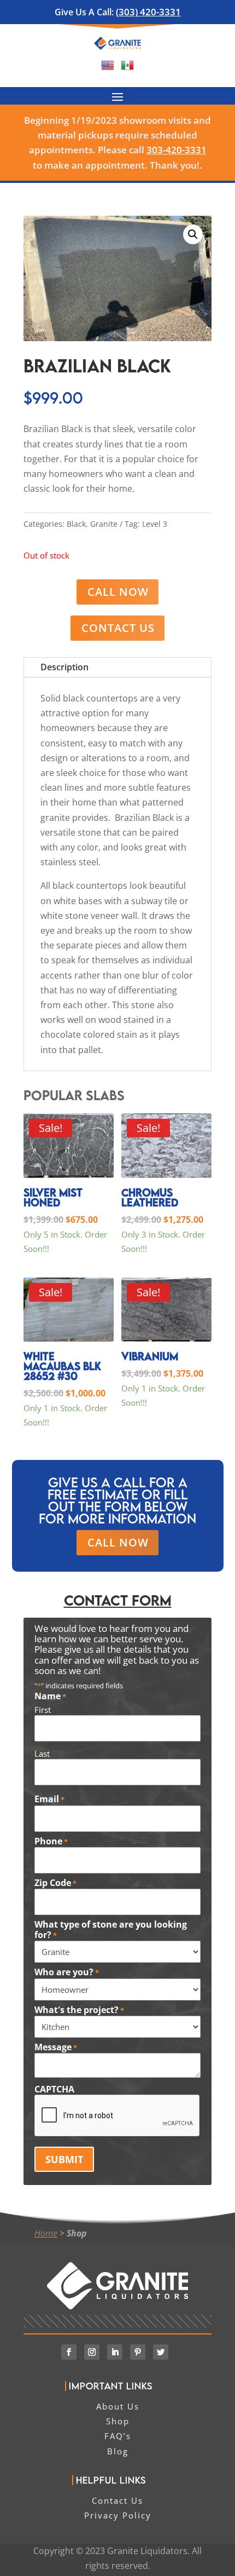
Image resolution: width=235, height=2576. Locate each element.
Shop (77, 2233)
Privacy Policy (118, 2515)
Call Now (118, 592)
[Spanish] (127, 68)
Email (49, 1799)
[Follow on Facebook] (69, 2352)
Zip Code (55, 1883)
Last (42, 1753)
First (43, 1710)
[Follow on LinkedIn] (115, 2352)
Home (46, 2233)
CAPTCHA (54, 2089)
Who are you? (67, 1973)
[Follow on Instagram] (92, 2352)
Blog (118, 2451)
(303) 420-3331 (148, 12)
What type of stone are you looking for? (111, 1930)
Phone (51, 1842)
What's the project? (79, 2010)
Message (56, 2048)
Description (64, 667)
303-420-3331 (177, 150)
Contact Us (118, 628)
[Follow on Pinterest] (138, 2352)
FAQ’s (118, 2436)
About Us (118, 2406)
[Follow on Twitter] (161, 2352)
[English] (108, 68)
